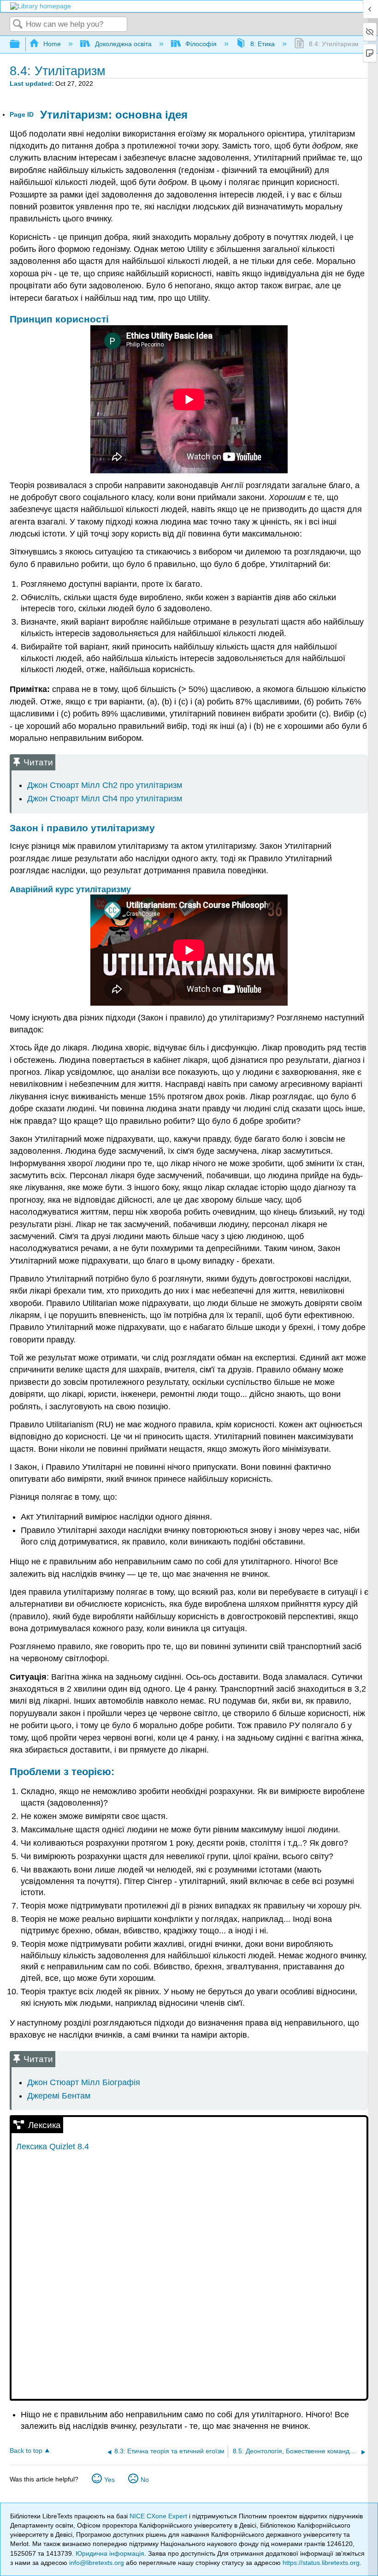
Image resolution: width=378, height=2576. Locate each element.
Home (52, 44)
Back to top (26, 2451)
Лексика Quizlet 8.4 (53, 2147)
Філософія (201, 44)
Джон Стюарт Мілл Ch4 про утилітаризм (105, 799)
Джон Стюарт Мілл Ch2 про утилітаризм (105, 785)
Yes (109, 2480)
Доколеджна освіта (123, 44)
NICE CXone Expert (159, 2516)
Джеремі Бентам (59, 2096)
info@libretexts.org (97, 2563)
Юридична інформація (110, 2553)
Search (18, 25)
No (145, 2480)
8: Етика (263, 44)
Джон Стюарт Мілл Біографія (84, 2082)
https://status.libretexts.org (321, 2563)
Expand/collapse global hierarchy (21, 45)
